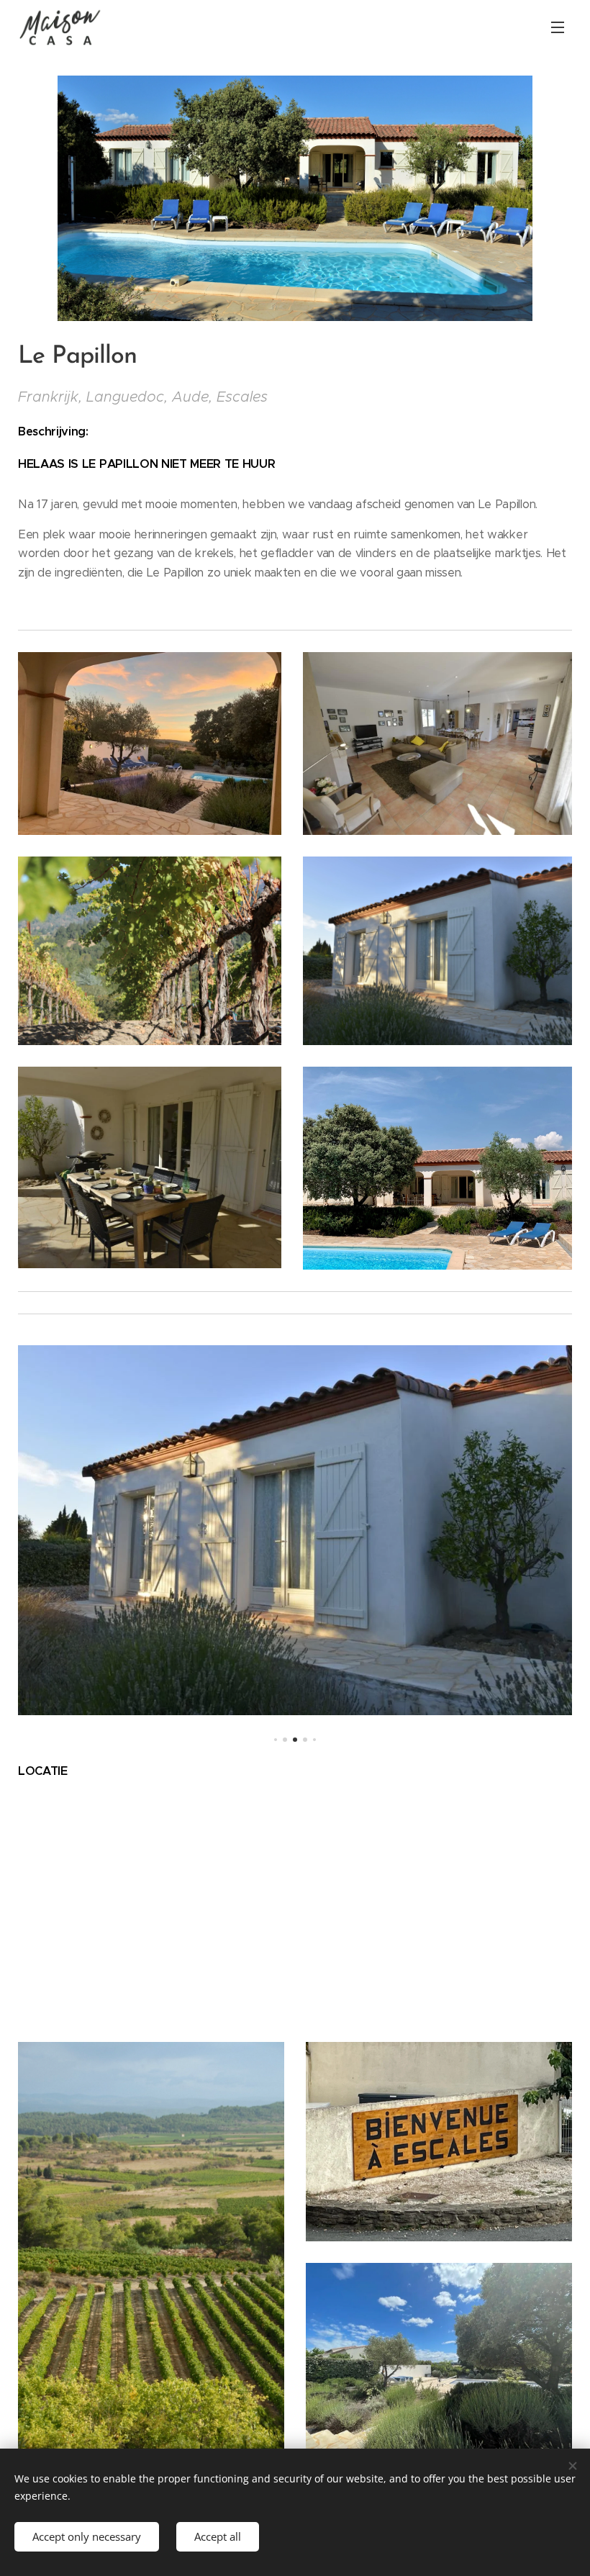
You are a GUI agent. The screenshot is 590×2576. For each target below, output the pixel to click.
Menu (558, 27)
